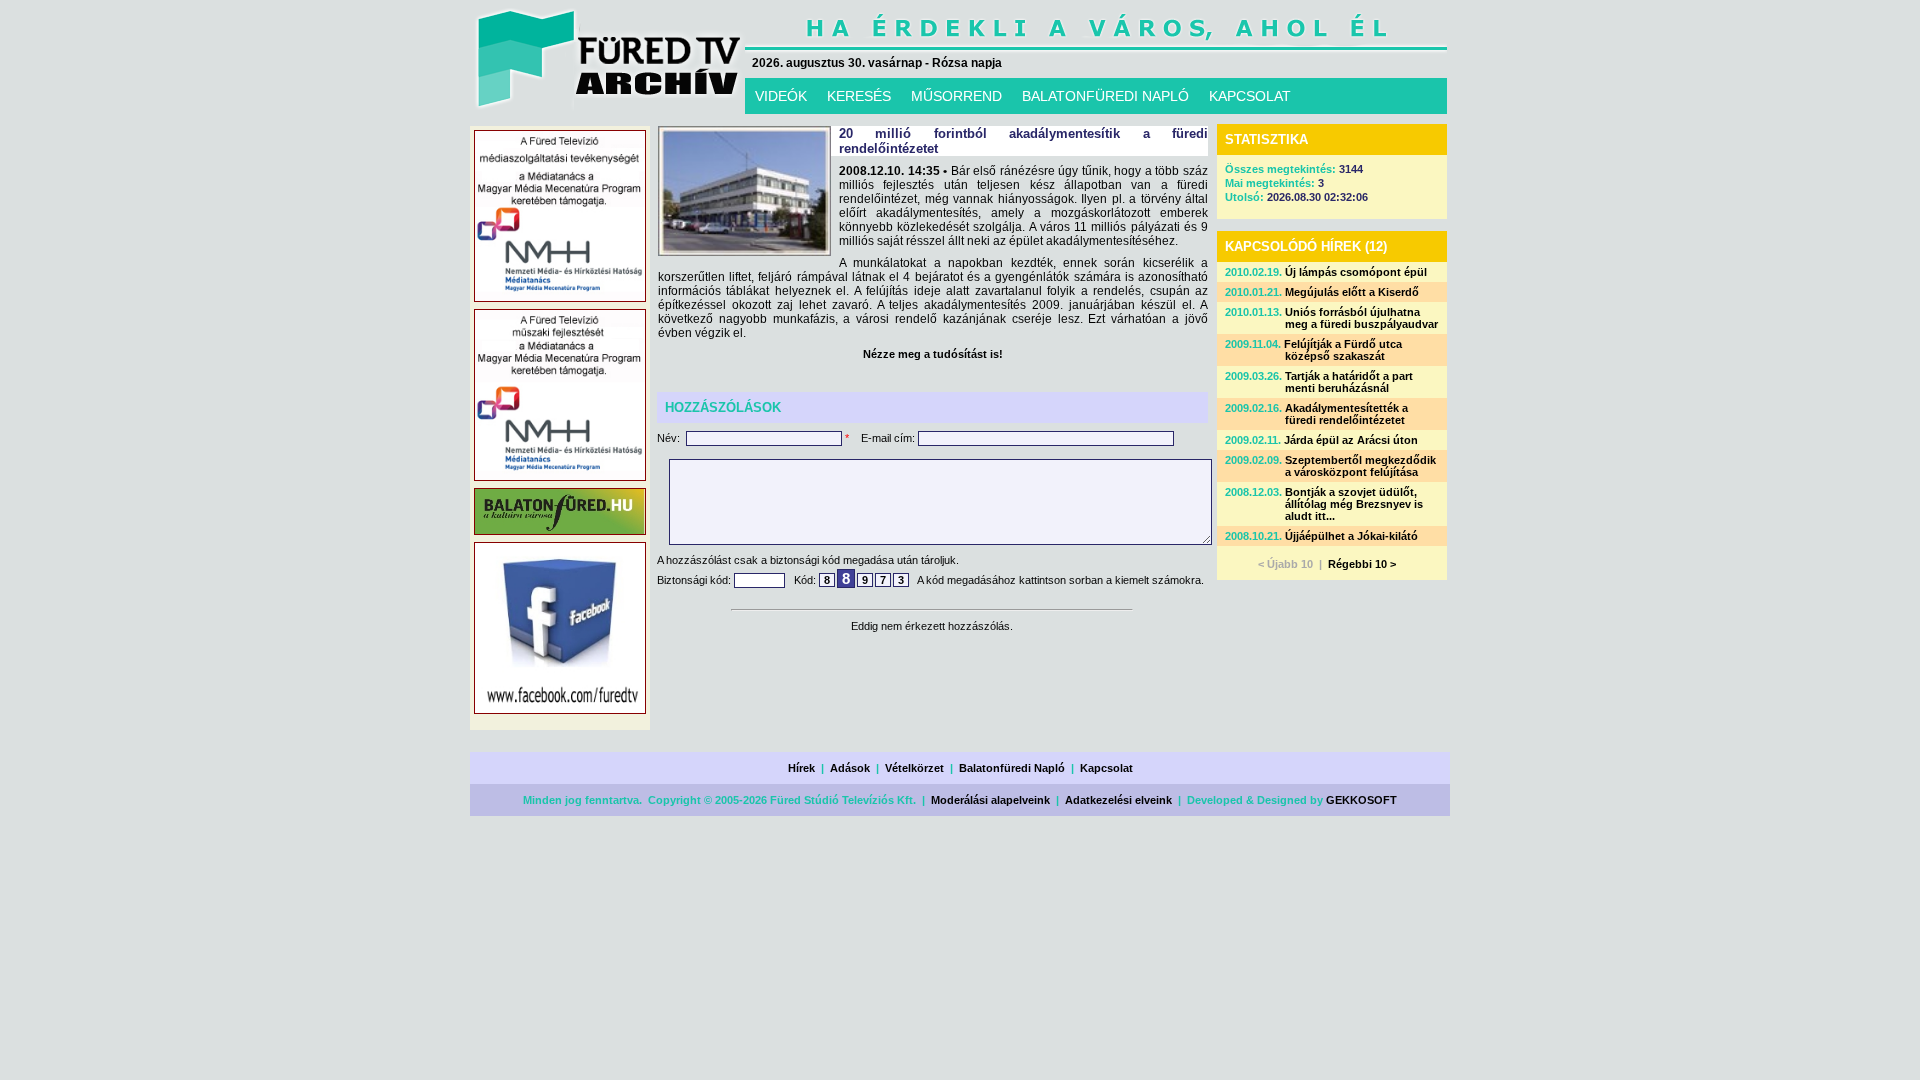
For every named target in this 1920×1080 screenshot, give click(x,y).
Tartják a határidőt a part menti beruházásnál (1349, 382)
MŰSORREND (956, 96)
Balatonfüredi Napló (1012, 768)
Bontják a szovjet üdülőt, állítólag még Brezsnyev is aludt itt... (1354, 504)
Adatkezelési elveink (1118, 800)
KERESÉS (859, 96)
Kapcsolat (1106, 768)
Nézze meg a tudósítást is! (933, 354)
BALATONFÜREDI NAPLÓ (1105, 96)
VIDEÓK (781, 96)
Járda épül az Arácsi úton (1351, 440)
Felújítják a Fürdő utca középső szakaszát (1343, 350)
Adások (850, 768)
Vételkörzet (914, 768)
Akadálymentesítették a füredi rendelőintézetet (1346, 414)
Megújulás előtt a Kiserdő (1352, 292)
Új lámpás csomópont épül (1356, 272)
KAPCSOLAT (1250, 96)
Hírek (801, 768)
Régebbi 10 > (1362, 564)
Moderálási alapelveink (990, 800)
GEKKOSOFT (1361, 800)
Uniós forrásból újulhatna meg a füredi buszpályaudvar (1361, 318)
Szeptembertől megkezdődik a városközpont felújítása (1360, 466)
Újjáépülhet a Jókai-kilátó (1351, 536)
